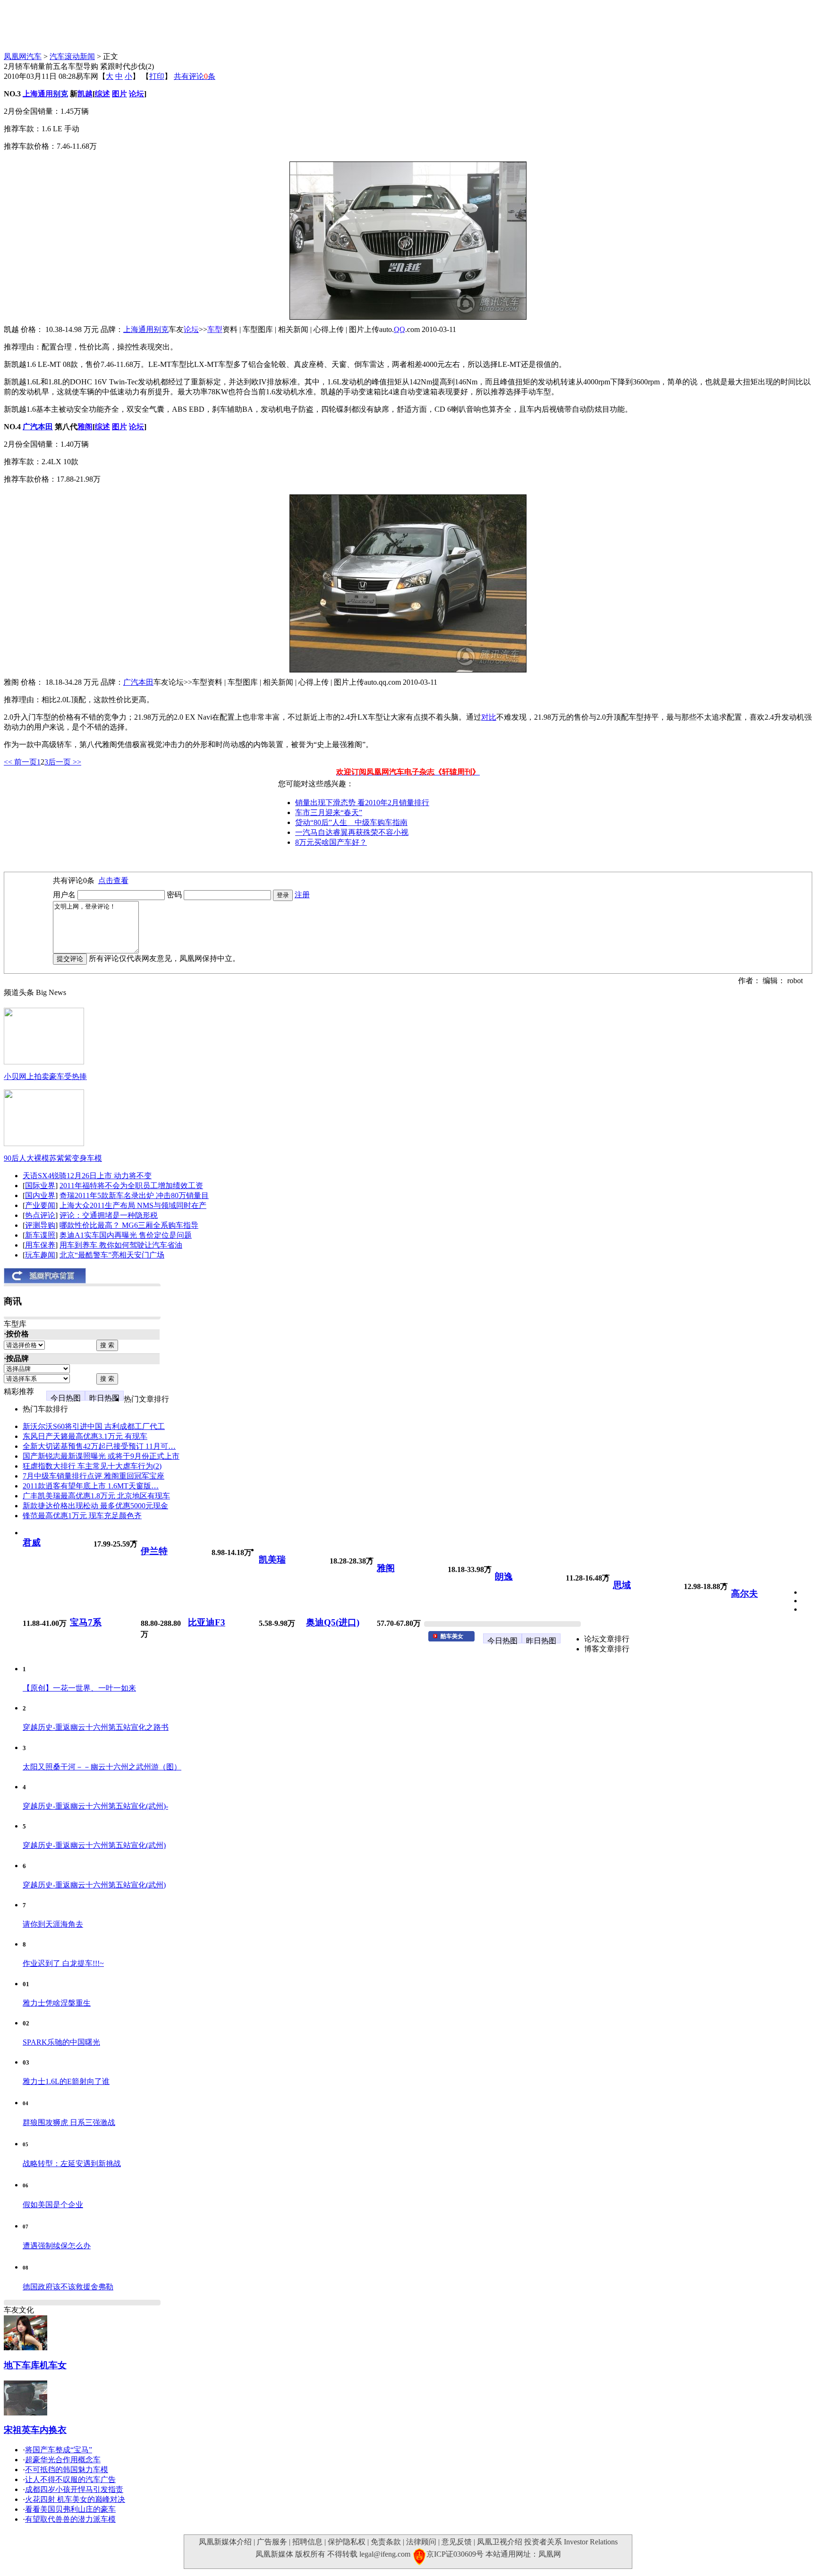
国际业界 (40, 1186)
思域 (622, 1585)
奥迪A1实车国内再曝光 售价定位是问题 (126, 1235)
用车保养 (40, 1245)
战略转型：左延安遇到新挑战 (72, 2164)
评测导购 (40, 1225)
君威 (32, 1543)
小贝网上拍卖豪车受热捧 (45, 1076)
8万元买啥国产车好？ (331, 842)
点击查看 (113, 880)
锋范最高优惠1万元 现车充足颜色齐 (82, 1516)
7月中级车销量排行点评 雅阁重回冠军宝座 (93, 1476)
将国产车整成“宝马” (59, 2450)
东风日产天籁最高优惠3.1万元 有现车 (85, 1436)
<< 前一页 (20, 762)
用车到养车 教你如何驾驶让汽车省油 (121, 1245)
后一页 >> (65, 762)
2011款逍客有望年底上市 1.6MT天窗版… (91, 1486)
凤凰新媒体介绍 (225, 2542)
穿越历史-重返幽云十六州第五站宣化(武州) (94, 1845)
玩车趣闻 (40, 1255)
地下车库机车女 (35, 2365)
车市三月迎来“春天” (329, 812)
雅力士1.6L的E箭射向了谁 (66, 2081)
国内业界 (40, 1195)
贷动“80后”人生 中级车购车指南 (351, 822)
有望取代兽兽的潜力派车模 (70, 2519)
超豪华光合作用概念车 (63, 2460)
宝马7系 (86, 1622)
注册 (302, 895)
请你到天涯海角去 (53, 1924)
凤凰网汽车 (23, 56)
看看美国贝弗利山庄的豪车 (70, 2509)
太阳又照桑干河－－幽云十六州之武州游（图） (102, 1767)
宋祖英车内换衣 (35, 2430)
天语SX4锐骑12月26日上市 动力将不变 (87, 1176)
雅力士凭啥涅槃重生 (57, 2003)
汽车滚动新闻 (72, 56)
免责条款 (386, 2542)
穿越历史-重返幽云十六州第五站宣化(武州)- (95, 1806)
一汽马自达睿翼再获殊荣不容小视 (352, 832)
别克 (60, 94)
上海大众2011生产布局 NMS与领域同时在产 (133, 1205)
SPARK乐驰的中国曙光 (61, 2042)
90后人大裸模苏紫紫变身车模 (53, 1158)
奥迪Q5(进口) (333, 1622)
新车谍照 (40, 1235)
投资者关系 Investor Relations (571, 2542)
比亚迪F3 (207, 1622)
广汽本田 (138, 682)
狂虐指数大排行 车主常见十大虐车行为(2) (92, 1466)
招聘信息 (307, 2542)
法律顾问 (421, 2542)
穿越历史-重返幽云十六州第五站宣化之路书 (96, 1727)
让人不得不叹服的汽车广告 (70, 2479)
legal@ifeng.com (385, 2554)
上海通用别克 (146, 329)
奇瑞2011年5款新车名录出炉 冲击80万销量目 (134, 1195)
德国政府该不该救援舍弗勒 (68, 2287)
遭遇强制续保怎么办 (57, 2246)
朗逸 (504, 1577)
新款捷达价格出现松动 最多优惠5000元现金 (95, 1506)
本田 (45, 427)
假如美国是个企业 (53, 2205)
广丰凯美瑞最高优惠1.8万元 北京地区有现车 (96, 1496)
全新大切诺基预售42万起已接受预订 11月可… (99, 1446)
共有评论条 (195, 76)
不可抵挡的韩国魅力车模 (67, 2470)
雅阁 (386, 1568)
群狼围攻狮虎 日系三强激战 (69, 2122)
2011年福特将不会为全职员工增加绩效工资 (131, 1186)
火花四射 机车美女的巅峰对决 (75, 2499)
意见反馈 (457, 2542)
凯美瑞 (272, 1560)
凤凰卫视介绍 (500, 2542)
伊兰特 (154, 1551)
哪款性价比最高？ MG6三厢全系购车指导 (129, 1225)
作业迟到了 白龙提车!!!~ (63, 1963)
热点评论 (40, 1215)
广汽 (30, 427)
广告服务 (272, 2542)
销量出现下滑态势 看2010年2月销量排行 (362, 803)
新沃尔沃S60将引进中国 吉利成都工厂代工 (94, 1426)
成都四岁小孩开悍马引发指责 (74, 2489)
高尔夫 (744, 1594)
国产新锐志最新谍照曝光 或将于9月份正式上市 (101, 1456)
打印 (157, 76)
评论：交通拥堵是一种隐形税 (109, 1215)
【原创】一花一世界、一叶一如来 (79, 1688)
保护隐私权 (347, 2542)
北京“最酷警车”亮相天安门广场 (112, 1255)
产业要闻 (40, 1205)
